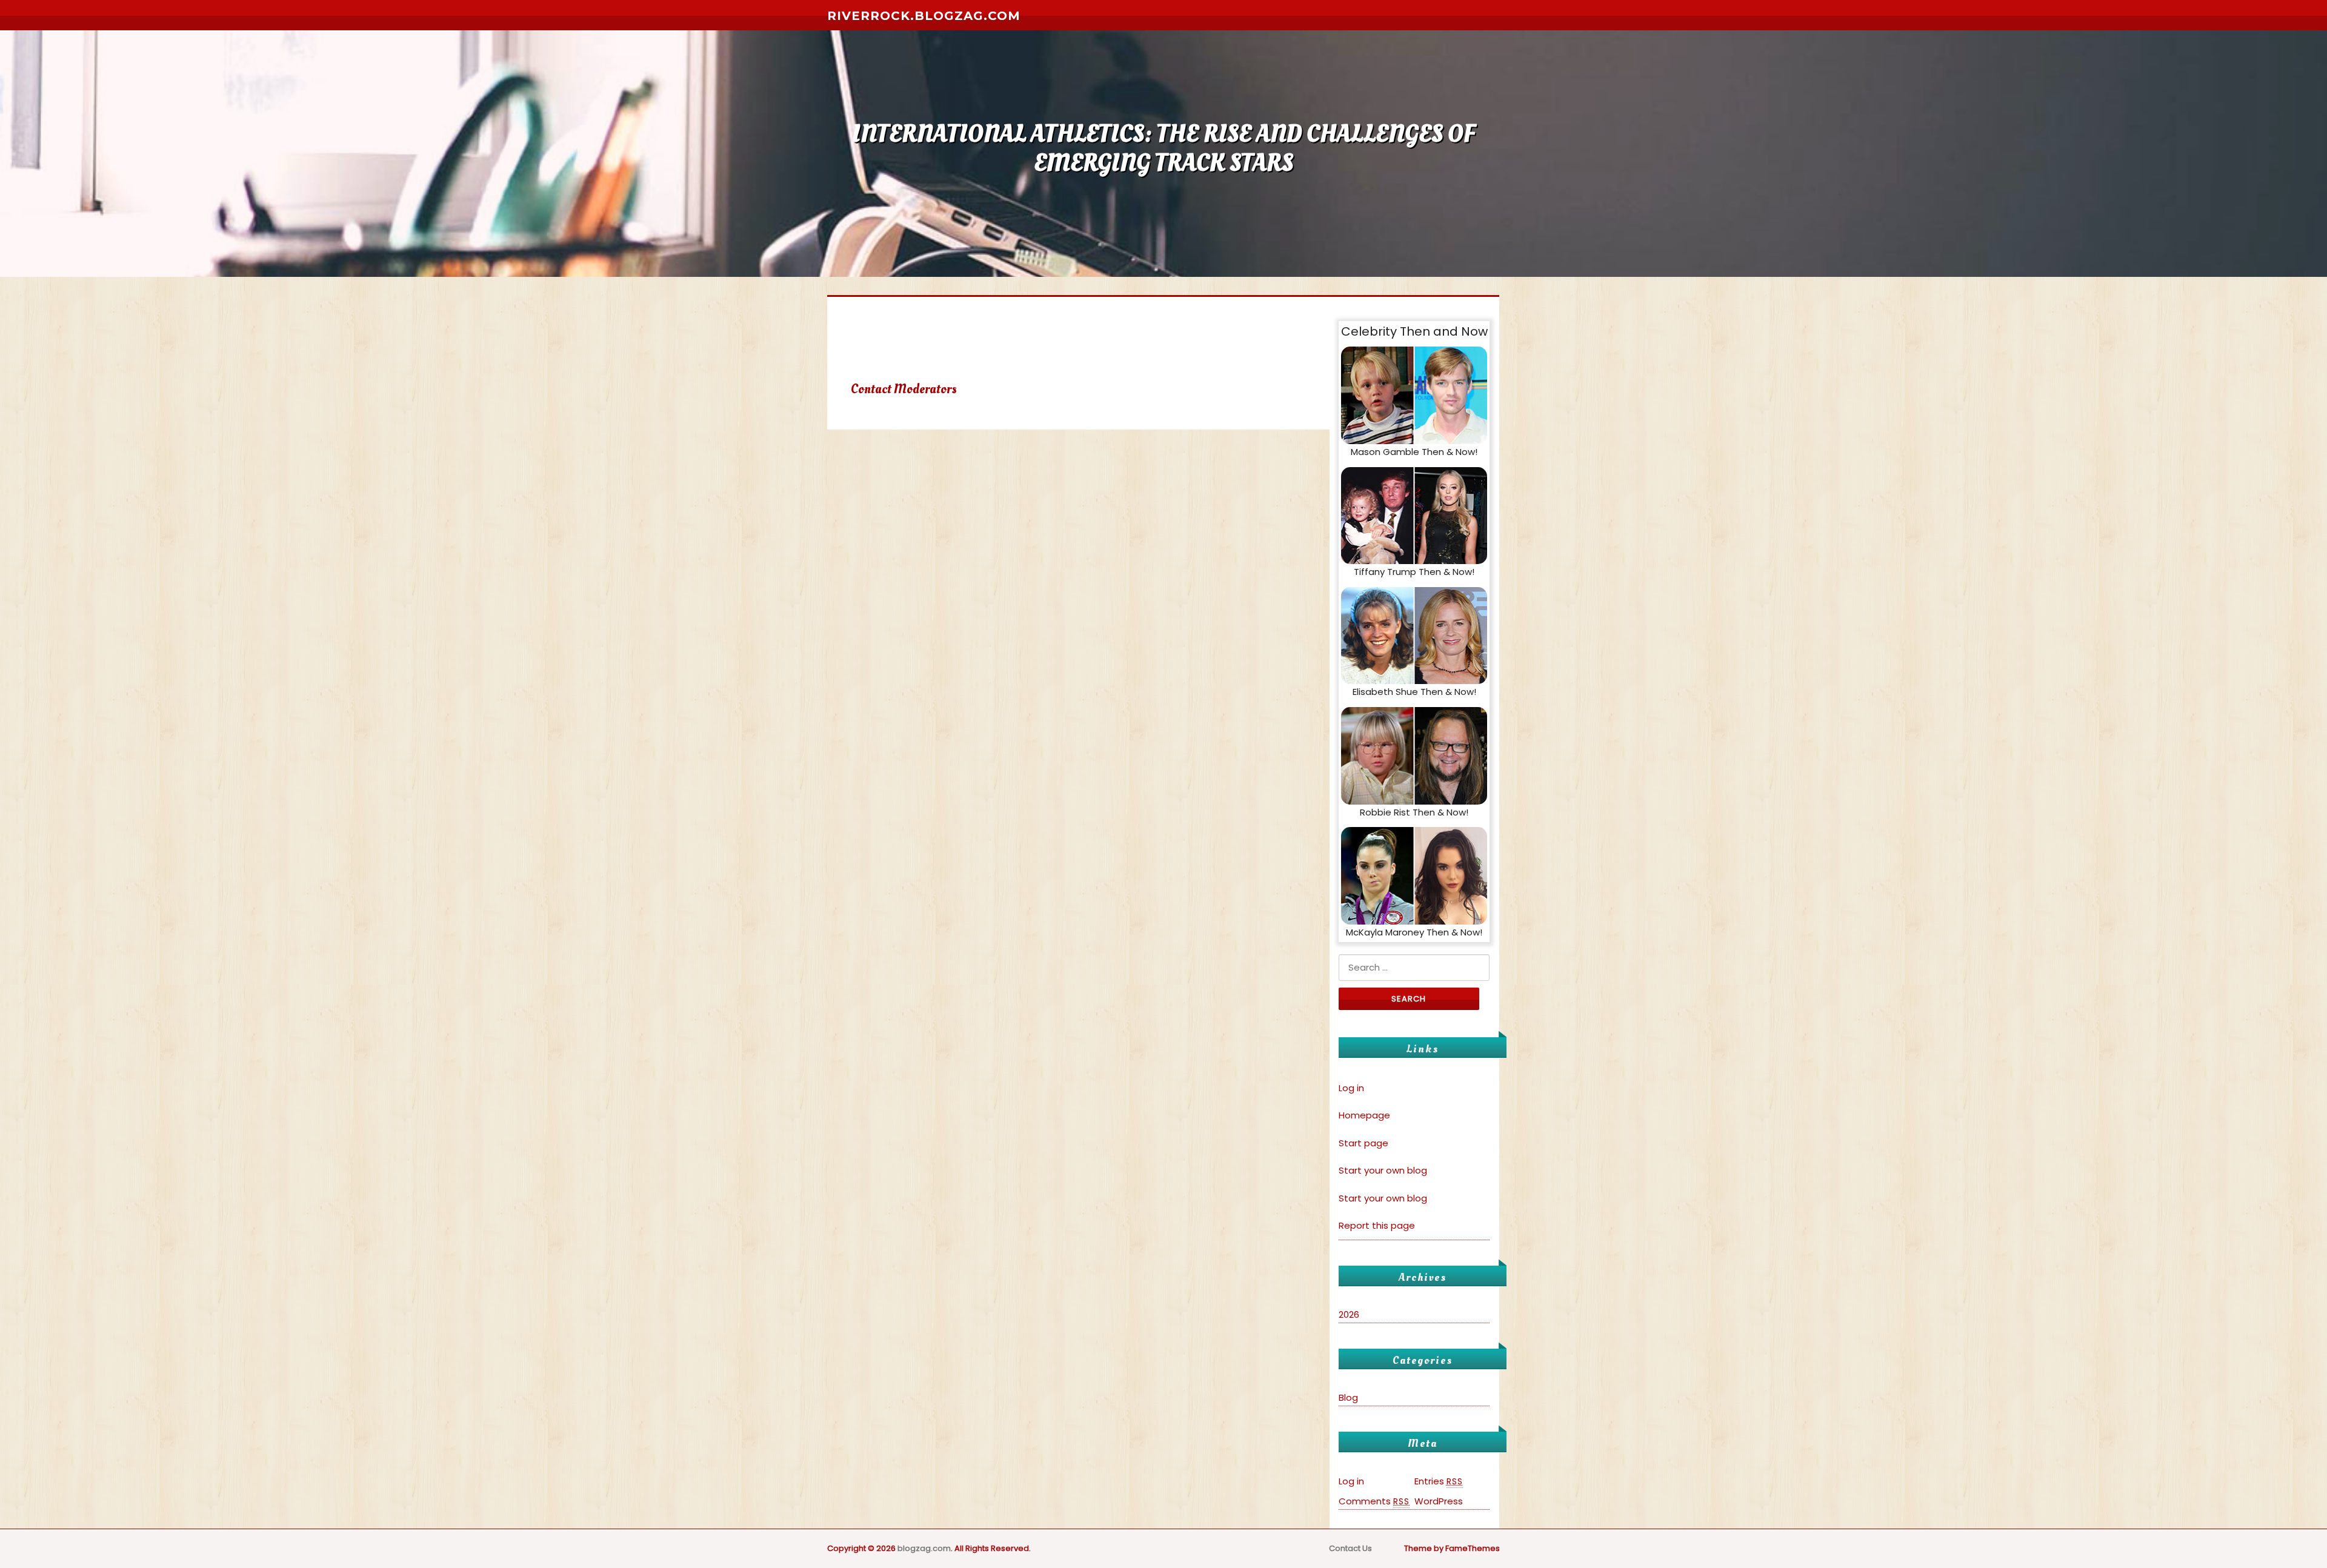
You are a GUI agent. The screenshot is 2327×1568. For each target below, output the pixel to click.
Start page (1363, 1143)
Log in (1351, 1088)
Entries (1439, 1481)
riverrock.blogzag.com (924, 16)
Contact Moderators (904, 389)
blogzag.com (924, 1548)
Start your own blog (1383, 1170)
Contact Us (1350, 1548)
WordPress (1439, 1501)
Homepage (1364, 1115)
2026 (1349, 1314)
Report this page (1377, 1225)
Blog (1348, 1397)
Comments (1374, 1501)
